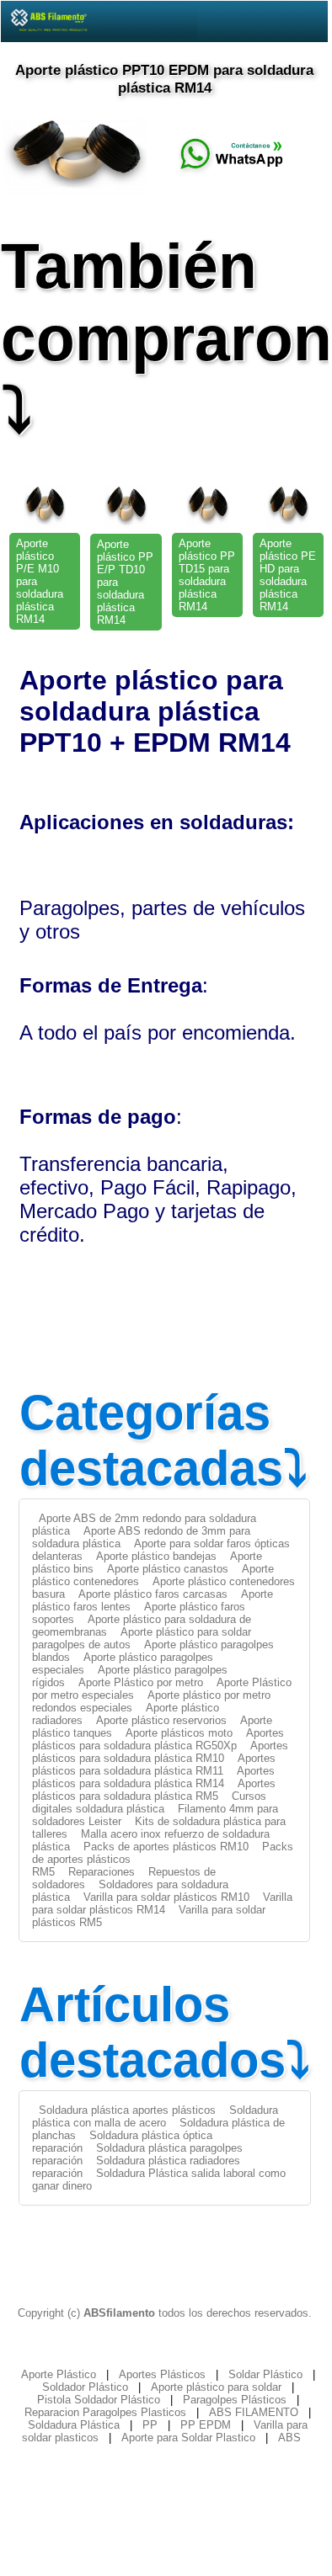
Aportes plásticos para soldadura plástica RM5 (154, 1790)
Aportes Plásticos (162, 2374)
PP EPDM (206, 2425)
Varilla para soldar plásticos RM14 (162, 1903)
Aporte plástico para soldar (216, 2387)
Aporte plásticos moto (179, 1733)
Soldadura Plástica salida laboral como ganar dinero (159, 2179)
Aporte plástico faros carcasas (153, 1594)
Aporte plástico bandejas (156, 1556)
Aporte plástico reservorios (161, 1720)
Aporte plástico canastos (168, 1569)
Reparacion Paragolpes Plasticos (105, 2412)
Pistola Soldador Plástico (99, 2400)
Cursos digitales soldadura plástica (149, 1802)
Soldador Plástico (85, 2387)
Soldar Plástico (265, 2374)
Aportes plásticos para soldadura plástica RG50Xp (158, 1739)
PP (150, 2425)
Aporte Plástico (59, 2374)
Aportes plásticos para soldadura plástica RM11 (154, 1764)
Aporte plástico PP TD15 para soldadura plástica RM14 (207, 575)
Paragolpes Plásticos (235, 2400)
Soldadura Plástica (74, 2425)
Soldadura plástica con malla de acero (155, 2116)
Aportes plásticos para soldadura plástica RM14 (153, 1777)
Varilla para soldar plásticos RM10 (166, 1897)
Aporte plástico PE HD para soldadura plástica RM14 (288, 575)
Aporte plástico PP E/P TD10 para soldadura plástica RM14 (125, 582)
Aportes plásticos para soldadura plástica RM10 (160, 1752)
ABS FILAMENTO (254, 2412)
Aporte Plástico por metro (141, 1682)
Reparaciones (102, 1872)
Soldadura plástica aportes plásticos (127, 2110)
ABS (289, 2438)
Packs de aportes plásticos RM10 (166, 1847)
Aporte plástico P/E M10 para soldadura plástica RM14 (40, 581)
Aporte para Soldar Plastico (188, 2438)
